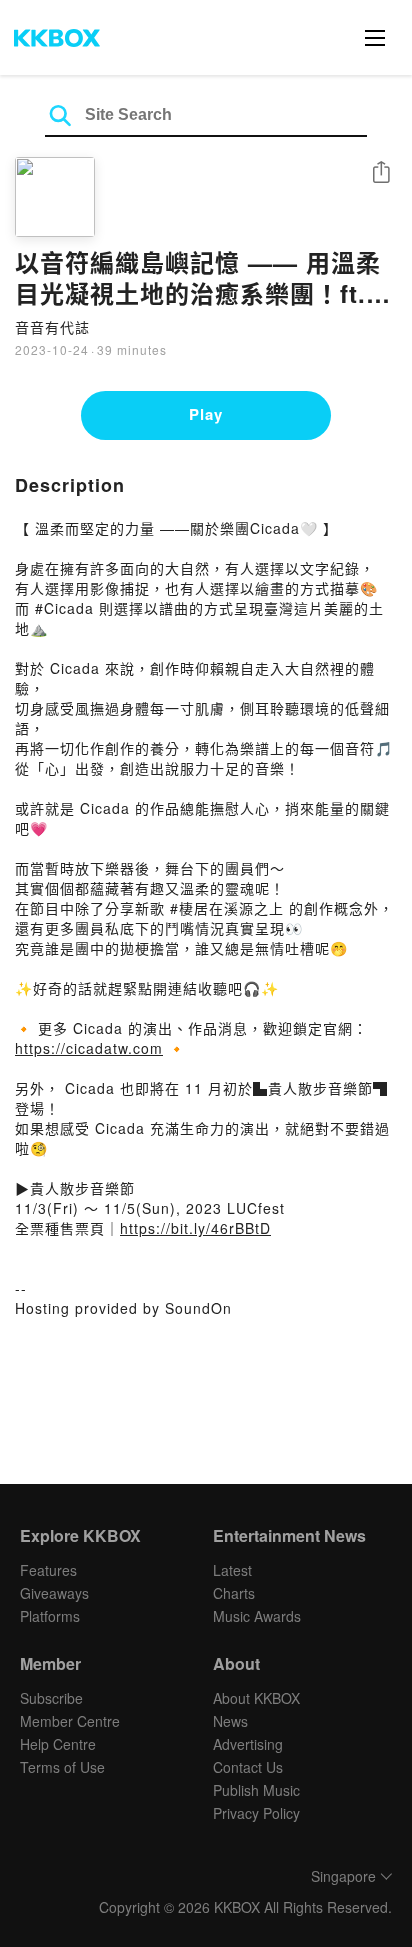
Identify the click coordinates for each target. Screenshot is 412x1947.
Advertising (248, 1744)
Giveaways (54, 1593)
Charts (234, 1593)
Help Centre (58, 1744)
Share (381, 173)
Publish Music (256, 1790)
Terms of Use (62, 1767)
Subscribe (51, 1698)
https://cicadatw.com (89, 1048)
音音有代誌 (52, 327)
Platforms (50, 1616)
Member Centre (70, 1721)
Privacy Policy (256, 1813)
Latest (232, 1570)
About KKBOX (256, 1698)
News (230, 1721)
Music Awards (257, 1616)
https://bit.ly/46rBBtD (195, 1228)
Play (206, 414)
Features (48, 1570)
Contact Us (248, 1767)
